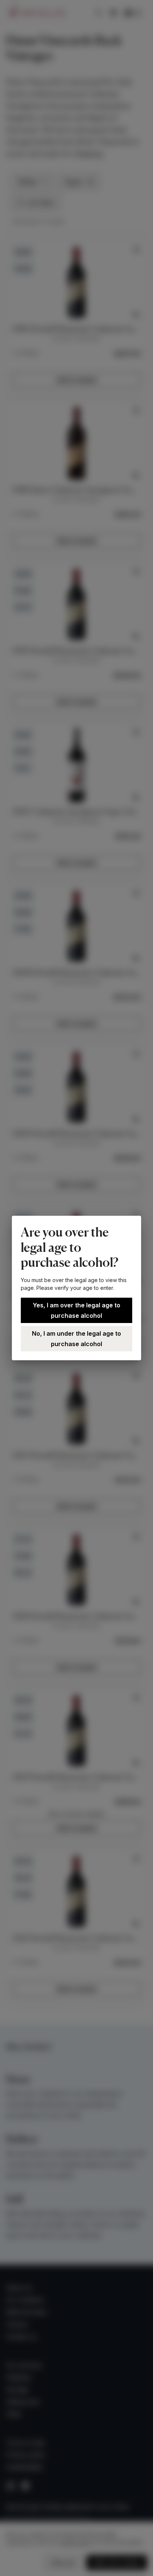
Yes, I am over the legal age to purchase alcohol (76, 1310)
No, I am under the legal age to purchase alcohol (76, 1339)
